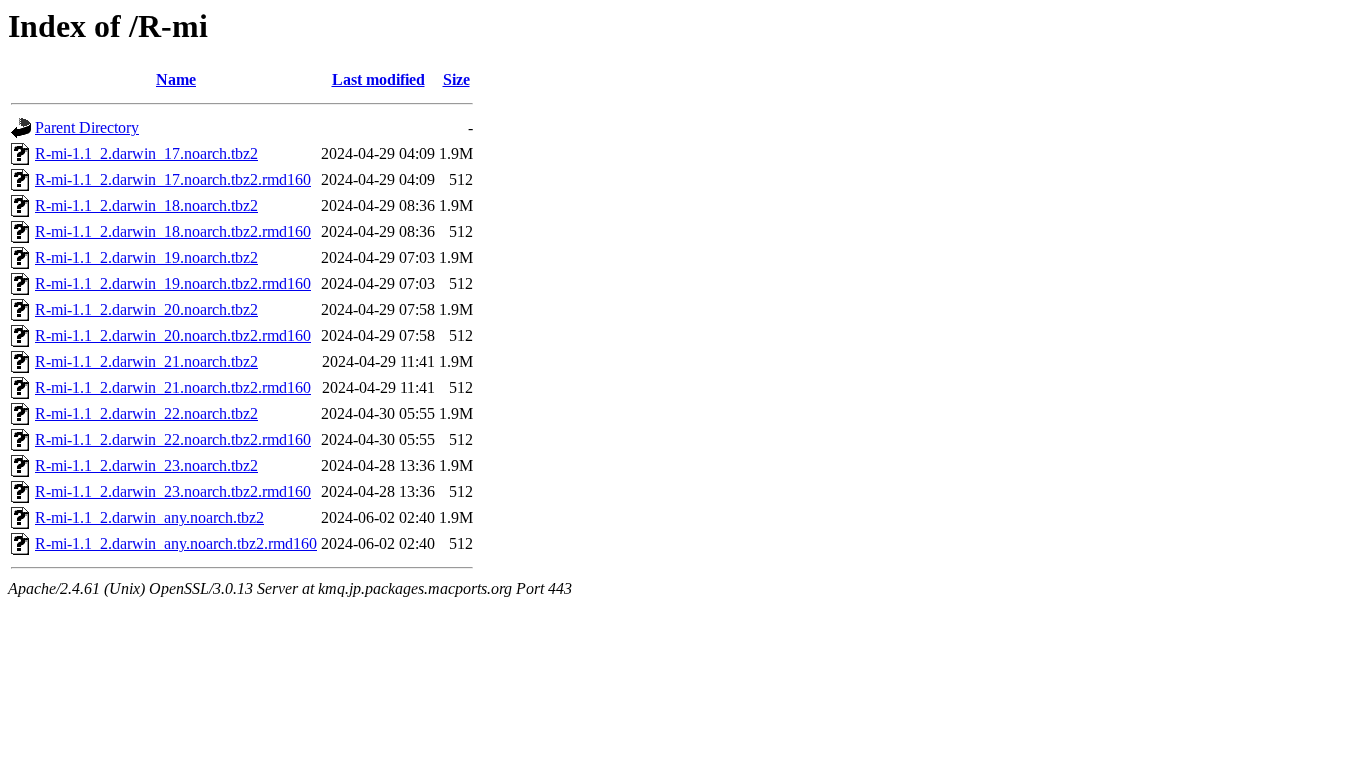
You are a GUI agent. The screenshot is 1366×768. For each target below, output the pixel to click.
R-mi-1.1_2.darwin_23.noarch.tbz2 (146, 465)
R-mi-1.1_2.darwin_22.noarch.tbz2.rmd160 (173, 439)
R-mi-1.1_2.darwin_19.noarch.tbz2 (146, 257)
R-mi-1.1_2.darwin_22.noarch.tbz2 (146, 413)
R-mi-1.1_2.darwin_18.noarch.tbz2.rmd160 (173, 231)
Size (456, 79)
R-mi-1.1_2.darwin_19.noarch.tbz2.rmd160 (173, 283)
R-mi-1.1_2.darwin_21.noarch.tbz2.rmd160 (173, 387)
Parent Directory (87, 127)
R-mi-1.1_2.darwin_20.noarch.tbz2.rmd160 (173, 335)
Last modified (378, 79)
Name (176, 79)
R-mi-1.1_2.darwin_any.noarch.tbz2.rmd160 (176, 543)
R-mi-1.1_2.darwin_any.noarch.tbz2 (149, 517)
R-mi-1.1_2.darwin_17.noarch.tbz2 (146, 153)
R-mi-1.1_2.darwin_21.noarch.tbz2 (146, 361)
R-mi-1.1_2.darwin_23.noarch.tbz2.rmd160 (173, 491)
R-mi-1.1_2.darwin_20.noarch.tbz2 (146, 309)
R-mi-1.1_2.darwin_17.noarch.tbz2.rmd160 (173, 179)
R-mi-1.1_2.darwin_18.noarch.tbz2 (146, 205)
